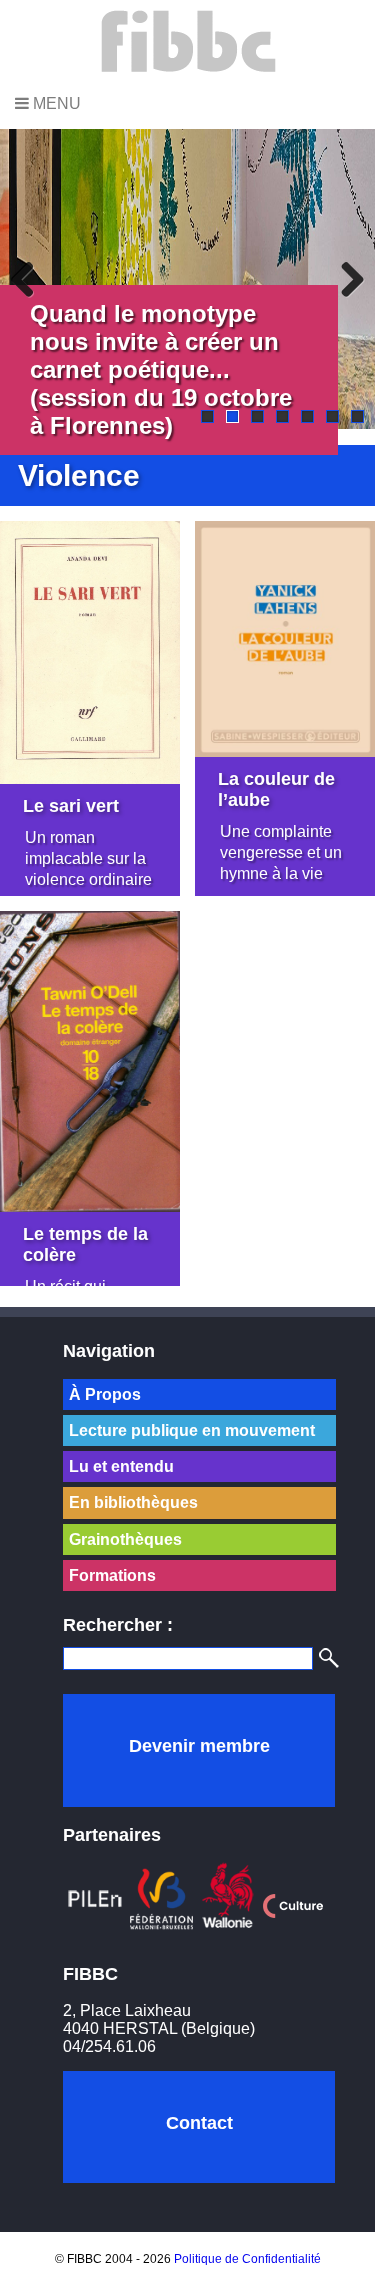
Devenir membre (199, 1746)
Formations (112, 1575)
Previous (30, 279)
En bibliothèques (133, 1502)
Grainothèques (125, 1539)
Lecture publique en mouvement (192, 1430)
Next (345, 279)
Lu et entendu (121, 1466)
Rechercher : (118, 1625)
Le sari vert (71, 806)
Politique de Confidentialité (247, 2259)
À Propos (105, 1394)
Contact (199, 2123)
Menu (55, 103)
